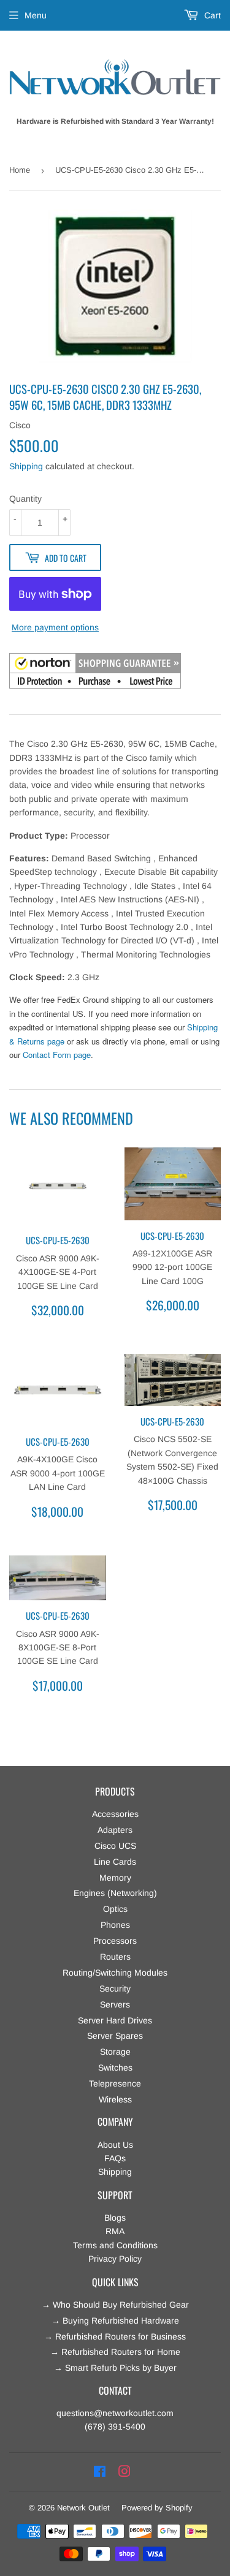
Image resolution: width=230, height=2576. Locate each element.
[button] (95, 673)
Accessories (115, 1814)
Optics (115, 1909)
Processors (115, 1941)
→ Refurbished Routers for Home (115, 2352)
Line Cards (115, 1862)
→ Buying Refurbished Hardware (115, 2321)
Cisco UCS (115, 1846)
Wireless (115, 2099)
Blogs (115, 2218)
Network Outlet (83, 2508)
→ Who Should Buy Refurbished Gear (115, 2305)
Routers (115, 1957)
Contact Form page (57, 1055)
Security (115, 1989)
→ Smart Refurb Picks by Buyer (115, 2368)
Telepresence (115, 2083)
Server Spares (115, 2036)
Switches (115, 2068)
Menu (36, 15)
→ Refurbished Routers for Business (115, 2336)
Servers (115, 2004)
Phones (115, 1925)
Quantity (25, 499)
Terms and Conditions (115, 2245)
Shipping (26, 466)
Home (20, 170)
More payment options (55, 627)
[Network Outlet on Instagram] (125, 2472)
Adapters (115, 1830)
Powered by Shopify (157, 2508)
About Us (115, 2145)
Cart (211, 15)
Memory (115, 1878)
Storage (115, 2052)
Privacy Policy (115, 2259)
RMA (115, 2231)
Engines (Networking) (115, 1893)
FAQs (115, 2158)
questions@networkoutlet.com (115, 2413)
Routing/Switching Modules (115, 1973)
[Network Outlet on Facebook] (100, 2472)
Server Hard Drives (115, 2020)
